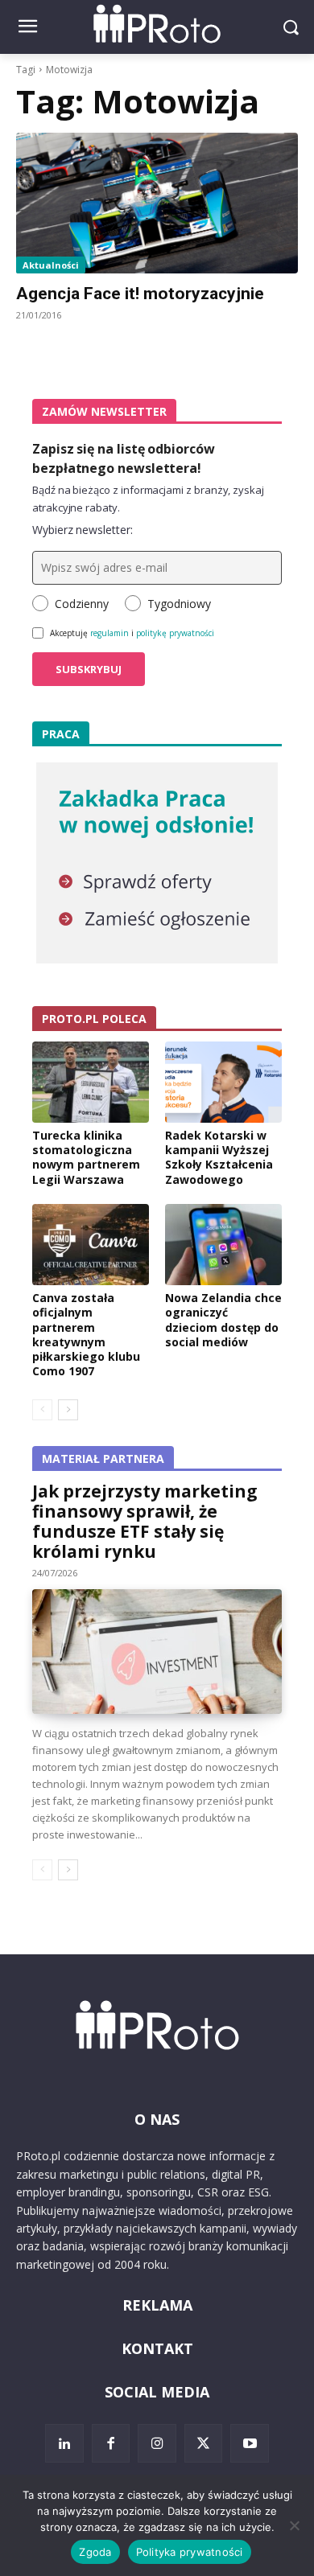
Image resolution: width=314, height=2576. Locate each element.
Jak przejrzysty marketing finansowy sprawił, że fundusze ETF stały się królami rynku (145, 1521)
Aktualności (51, 265)
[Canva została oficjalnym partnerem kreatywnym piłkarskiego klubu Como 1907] (91, 1245)
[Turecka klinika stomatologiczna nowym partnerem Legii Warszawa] (91, 1083)
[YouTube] (250, 2443)
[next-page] (68, 1410)
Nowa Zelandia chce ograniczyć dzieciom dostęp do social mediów (223, 1320)
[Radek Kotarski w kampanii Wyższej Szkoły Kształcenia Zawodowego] (223, 1083)
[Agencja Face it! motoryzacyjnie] (157, 203)
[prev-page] (42, 1410)
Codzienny (82, 604)
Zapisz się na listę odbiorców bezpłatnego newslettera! (124, 458)
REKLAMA (157, 2305)
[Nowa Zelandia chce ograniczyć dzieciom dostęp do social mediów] (223, 1245)
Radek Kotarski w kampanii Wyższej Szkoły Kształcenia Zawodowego (219, 1157)
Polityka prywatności (190, 2552)
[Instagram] (157, 2443)
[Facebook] (111, 2443)
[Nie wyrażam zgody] (294, 2525)
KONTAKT (157, 2348)
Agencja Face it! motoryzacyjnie (140, 294)
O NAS (157, 2119)
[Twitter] (204, 2443)
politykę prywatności (175, 633)
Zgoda (95, 2552)
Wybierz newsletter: (83, 530)
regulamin (109, 633)
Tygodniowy (179, 604)
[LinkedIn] (64, 2443)
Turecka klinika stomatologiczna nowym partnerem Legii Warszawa (86, 1157)
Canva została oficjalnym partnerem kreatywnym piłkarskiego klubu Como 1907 (86, 1334)
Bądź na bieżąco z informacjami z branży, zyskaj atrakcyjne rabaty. (148, 499)
